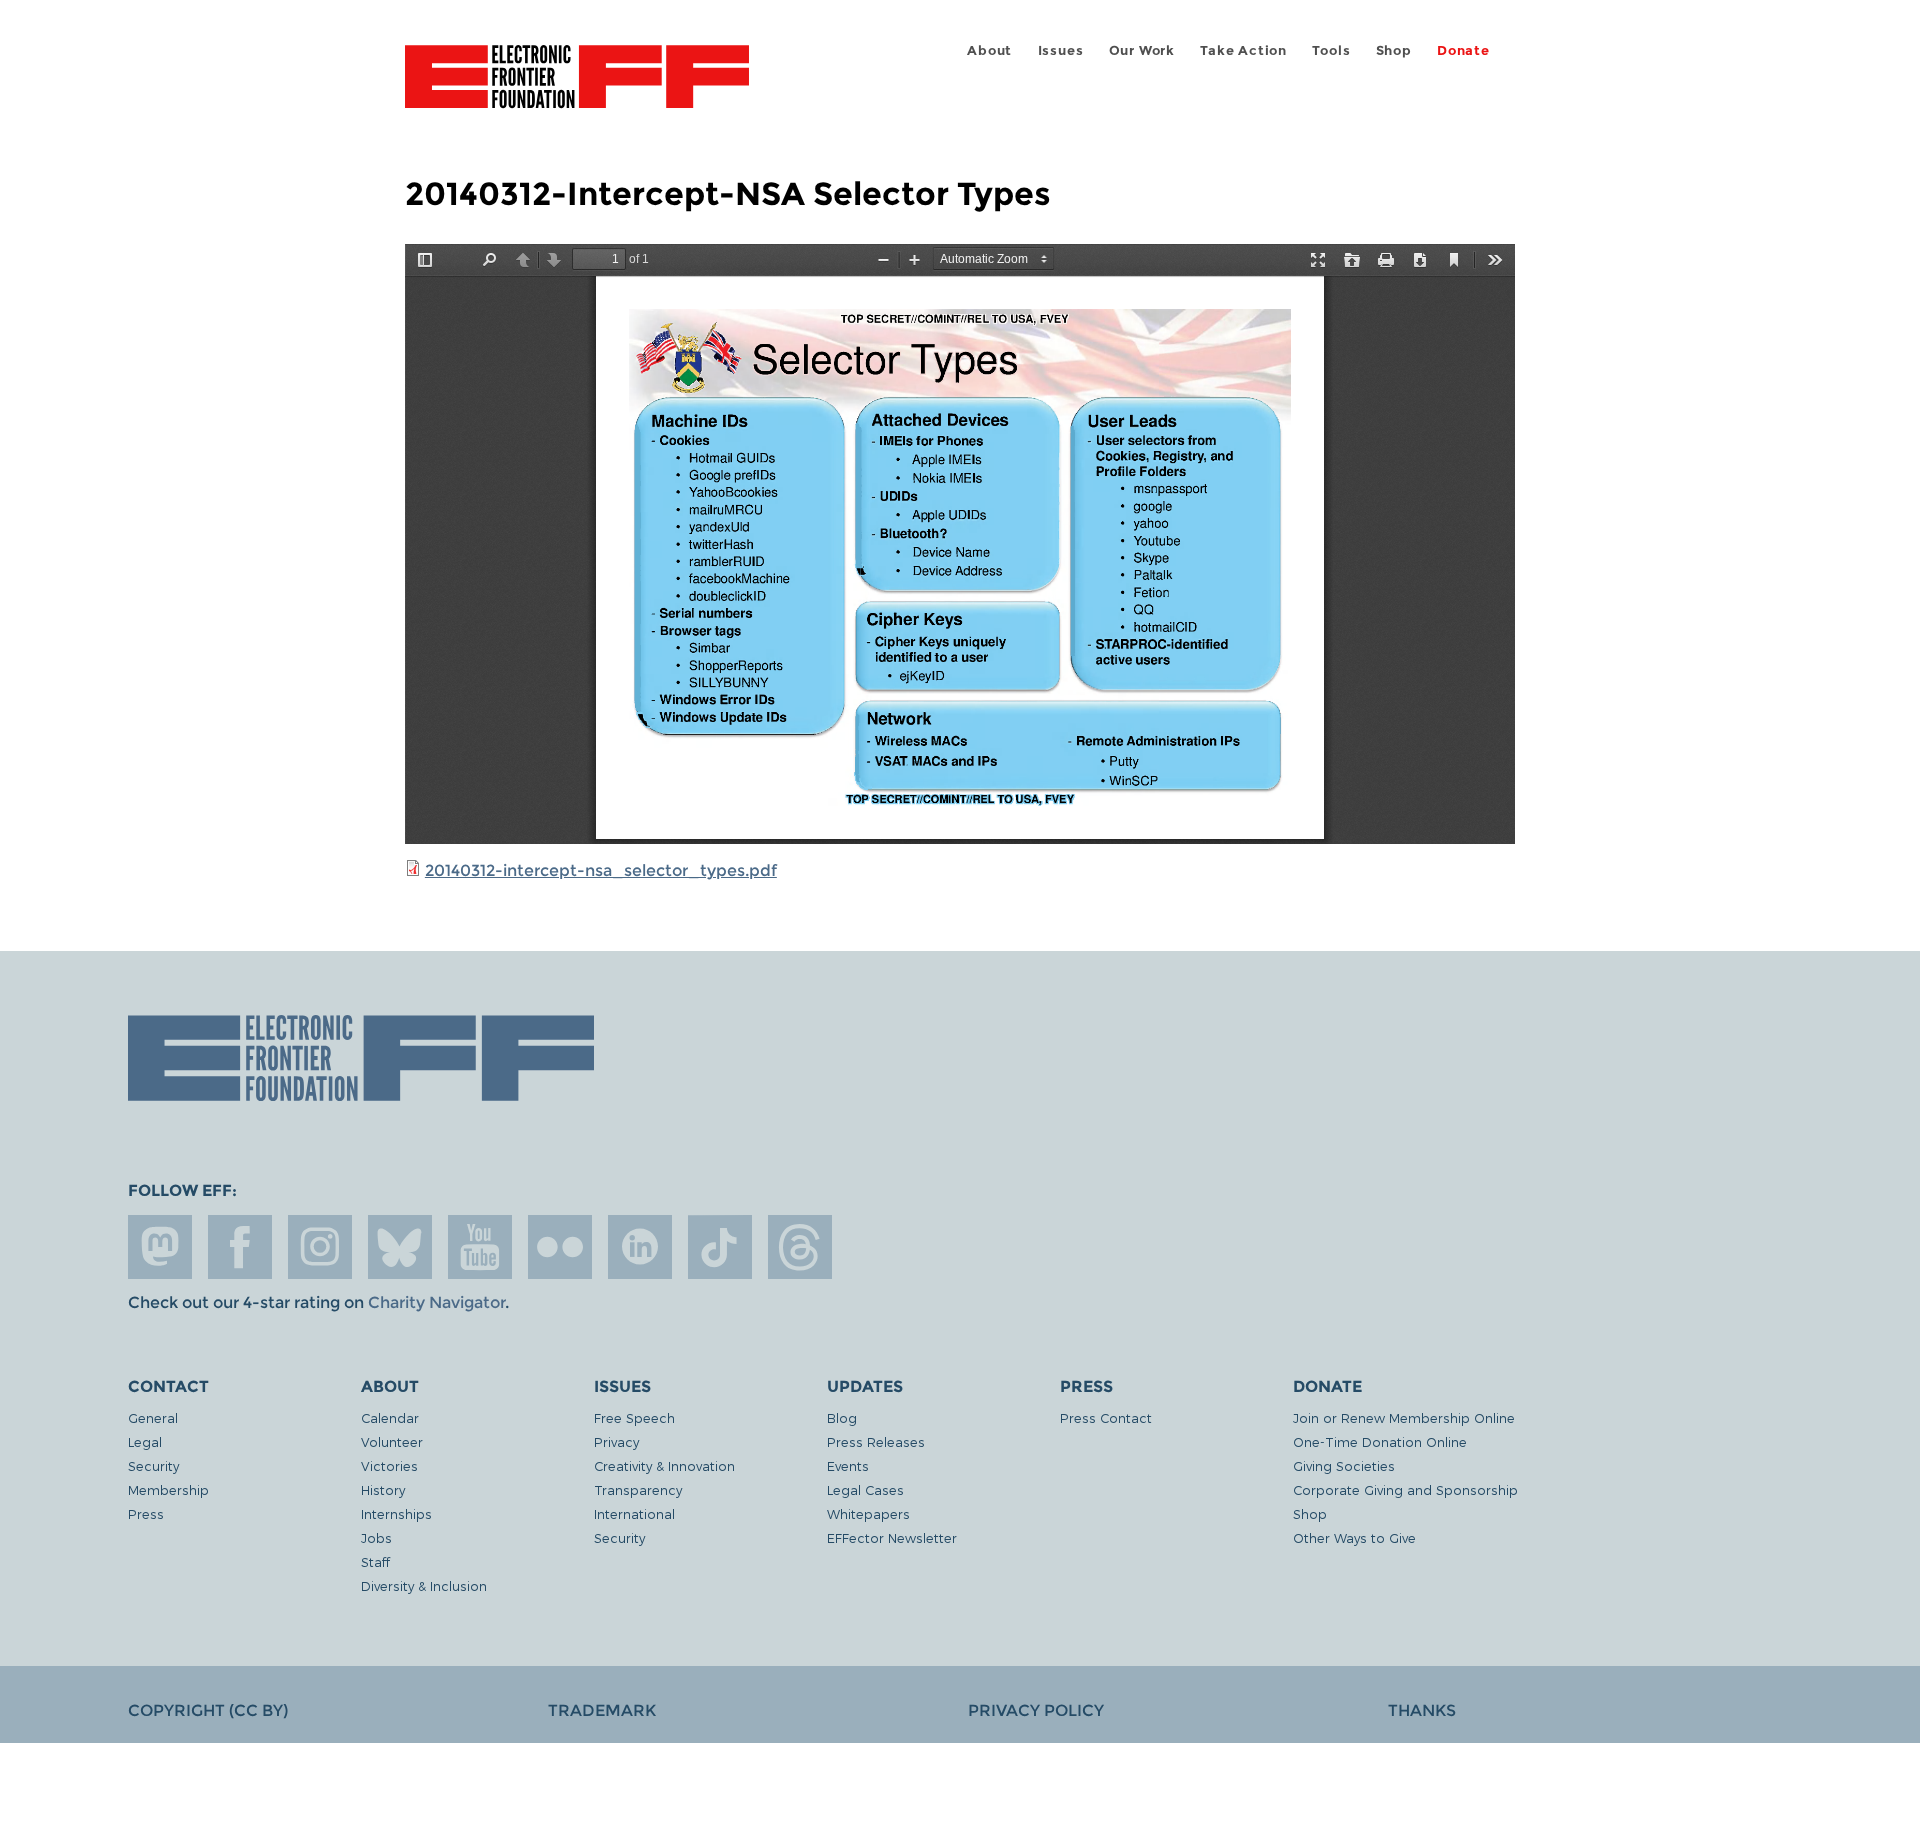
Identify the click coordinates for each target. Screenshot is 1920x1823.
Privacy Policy (1036, 1710)
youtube (480, 1247)
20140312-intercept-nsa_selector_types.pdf (601, 870)
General (153, 1417)
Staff (375, 1561)
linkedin (640, 1247)
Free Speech (634, 1417)
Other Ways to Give (1354, 1537)
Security (153, 1465)
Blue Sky (400, 1247)
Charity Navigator (436, 1302)
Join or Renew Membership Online (1404, 1417)
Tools (1331, 50)
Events (848, 1465)
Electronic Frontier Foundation (577, 88)
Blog (842, 1417)
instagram (320, 1247)
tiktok (720, 1247)
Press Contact (1106, 1417)
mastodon (160, 1247)
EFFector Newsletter (892, 1537)
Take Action (1243, 50)
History (383, 1489)
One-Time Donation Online (1380, 1441)
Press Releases (876, 1441)
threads (800, 1247)
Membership (168, 1489)
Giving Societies (1344, 1465)
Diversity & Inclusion (424, 1585)
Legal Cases (865, 1489)
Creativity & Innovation (664, 1465)
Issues (1061, 50)
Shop (1394, 50)
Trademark (602, 1710)
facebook (240, 1247)
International (634, 1513)
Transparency (638, 1489)
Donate (1463, 50)
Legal (145, 1441)
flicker (560, 1247)
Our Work (1142, 50)
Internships (396, 1513)
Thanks (1422, 1710)
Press (146, 1513)
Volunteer (392, 1441)
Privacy (616, 1441)
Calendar (390, 1417)
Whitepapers (868, 1513)
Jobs (376, 1537)
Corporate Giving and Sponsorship (1405, 1489)
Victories (389, 1465)
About (989, 50)
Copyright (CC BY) (208, 1710)
